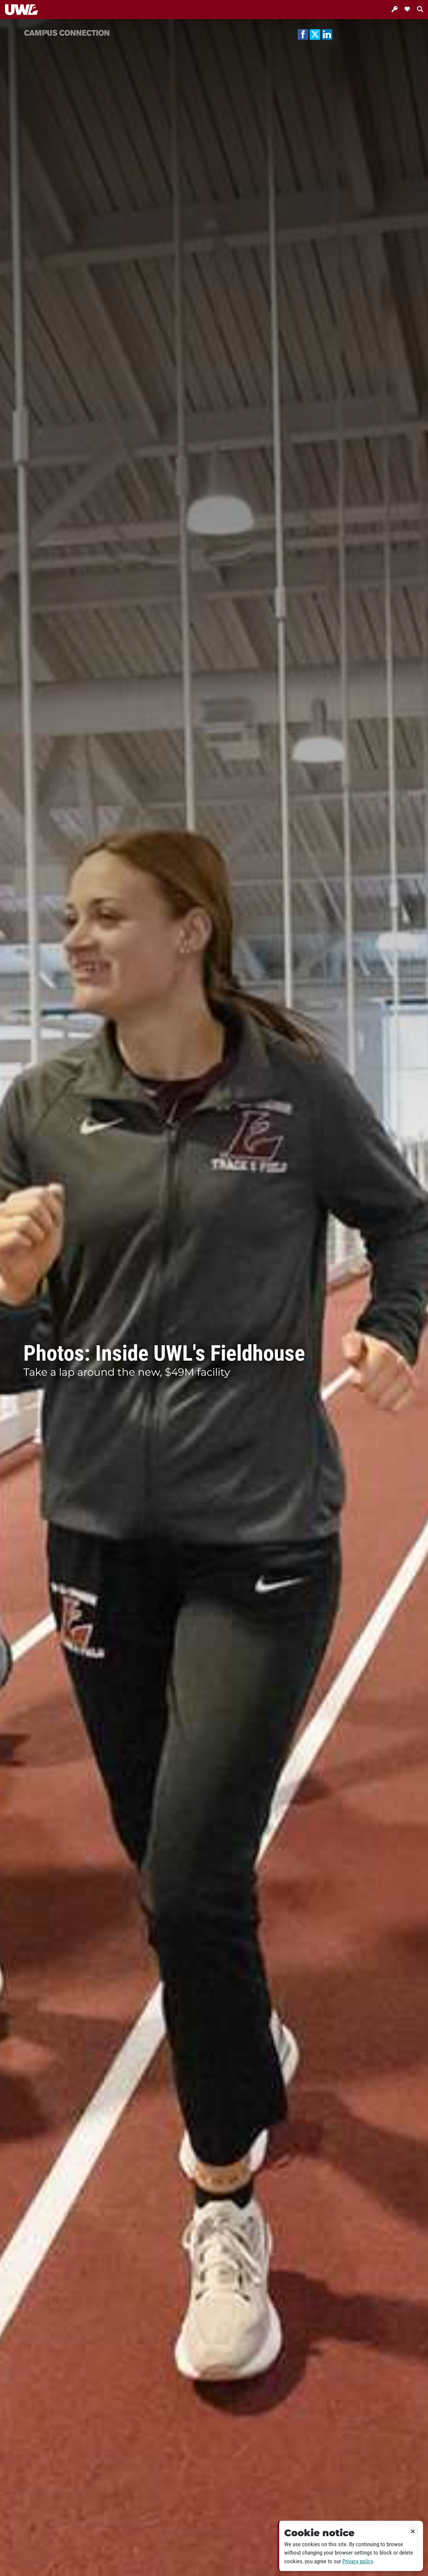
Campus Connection (67, 32)
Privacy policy (358, 2561)
